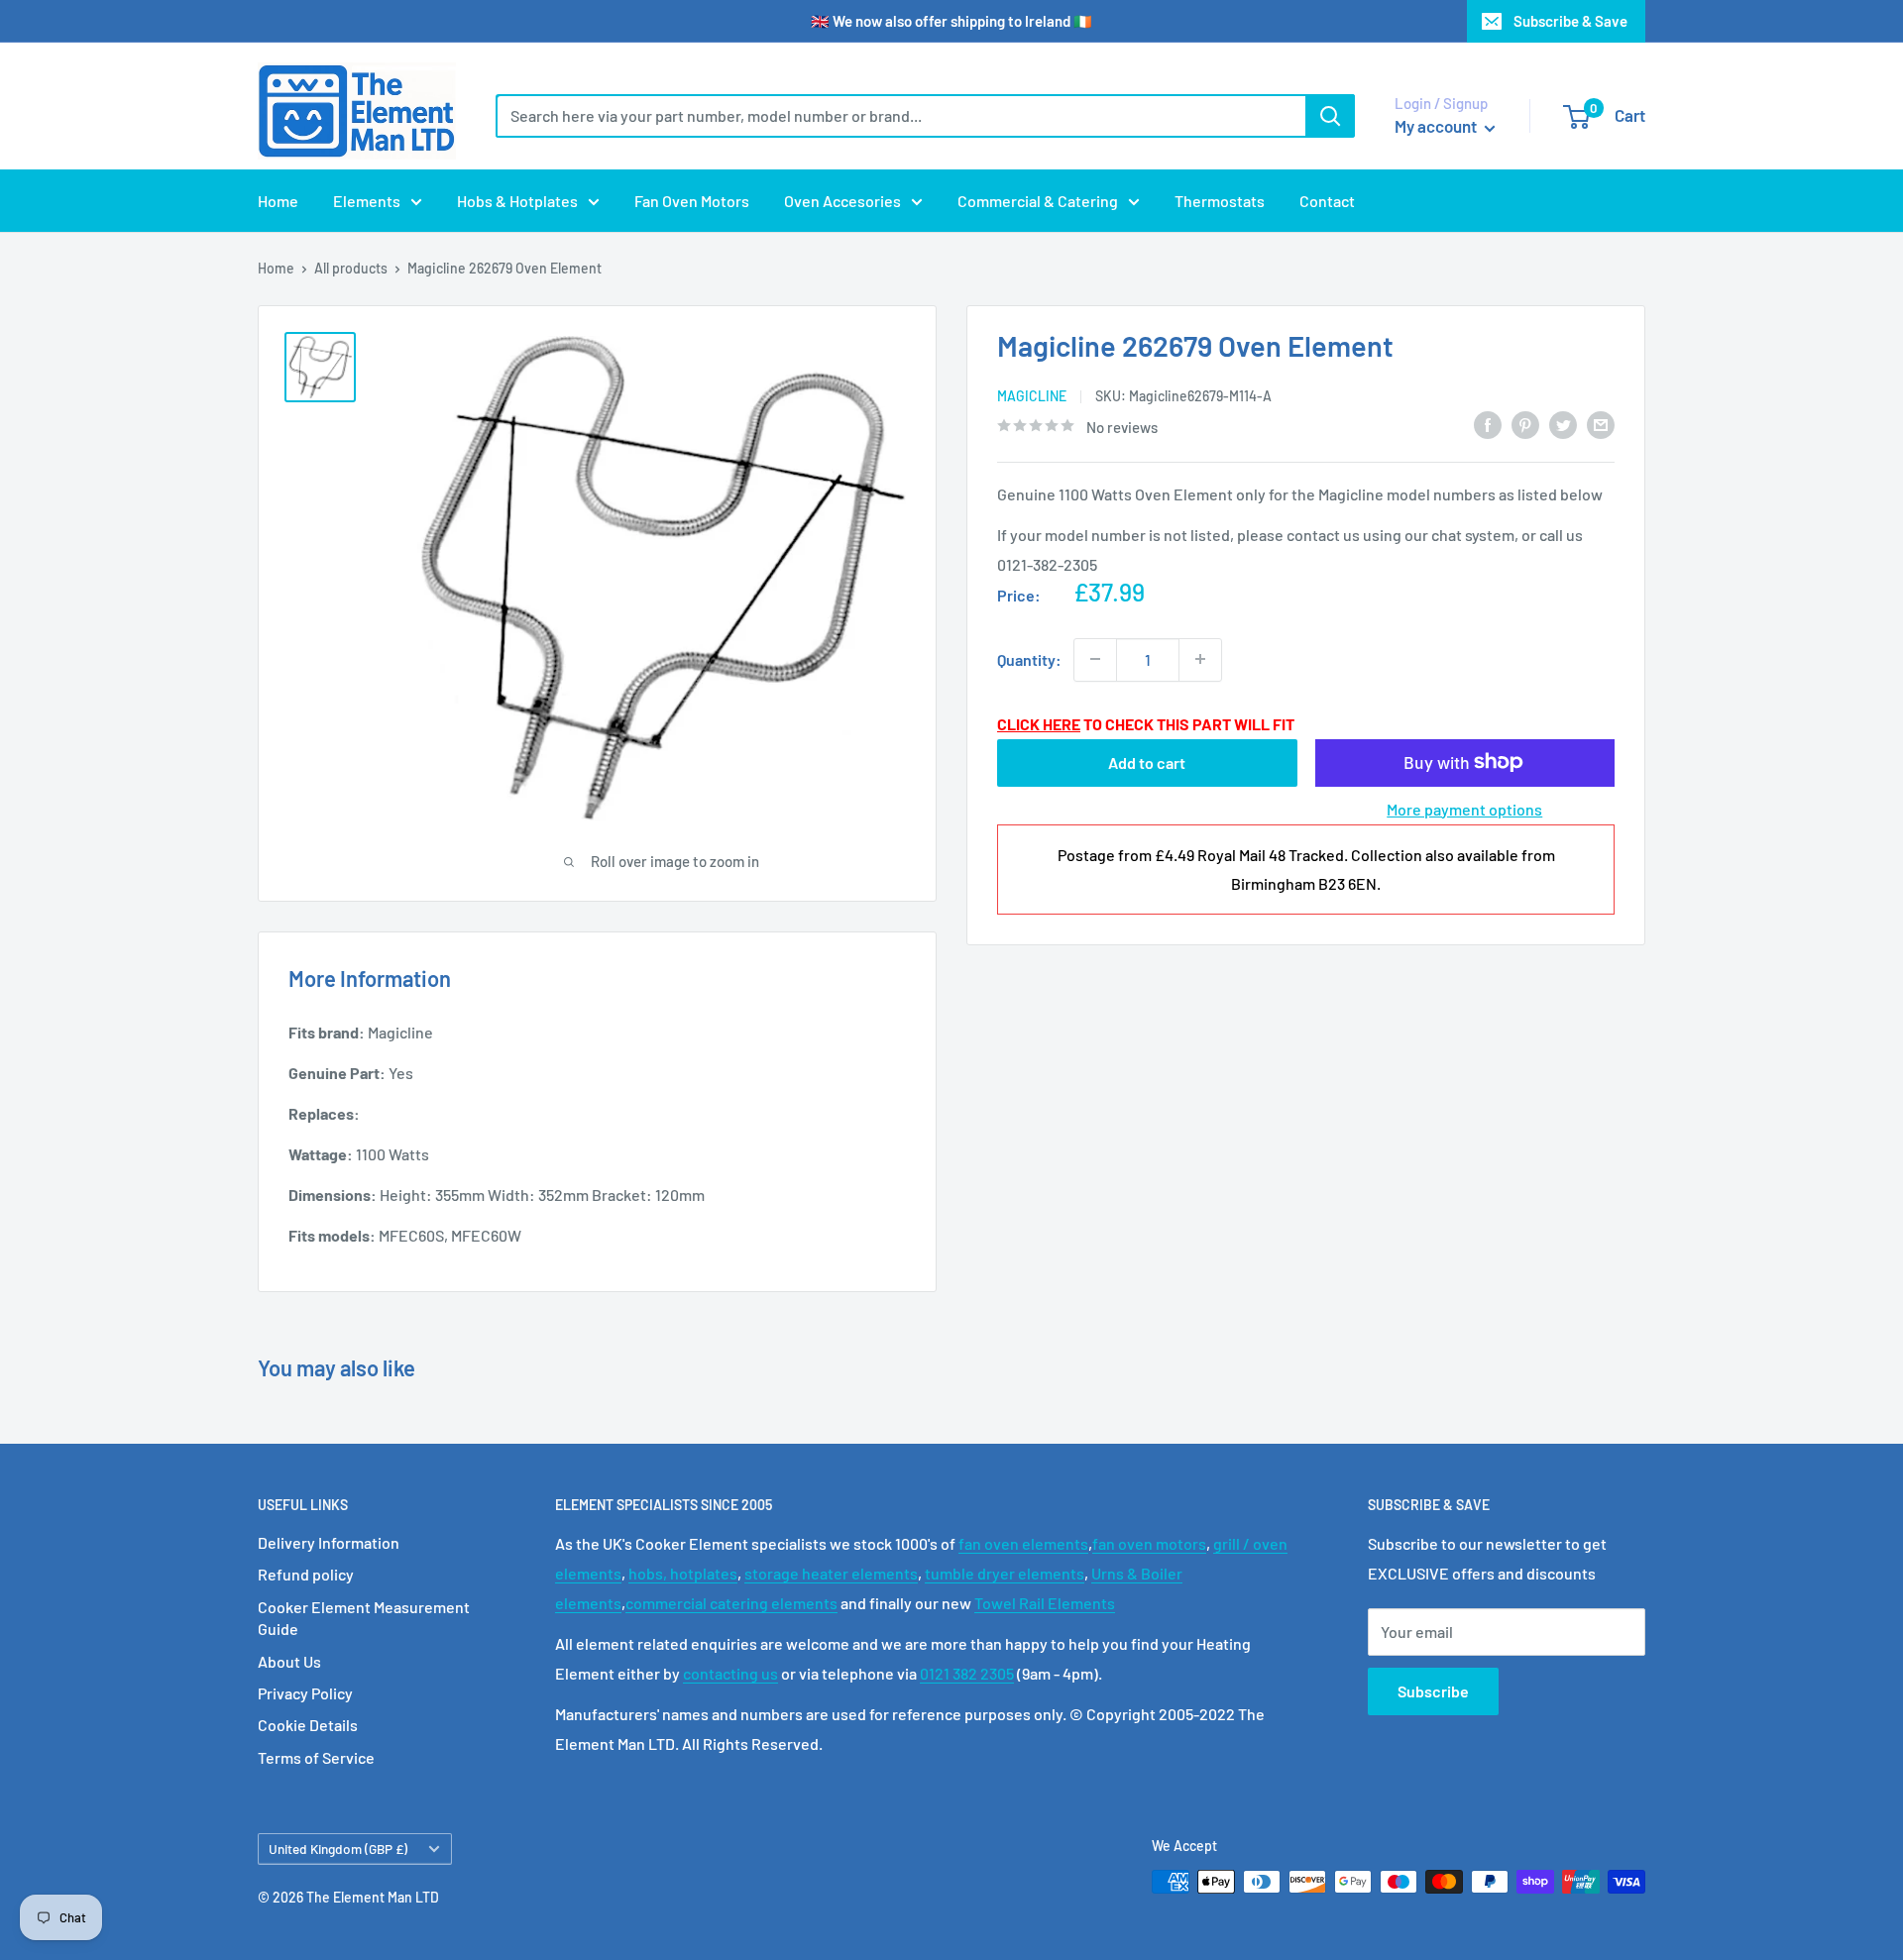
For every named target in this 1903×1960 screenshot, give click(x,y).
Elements (367, 201)
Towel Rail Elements (1045, 1603)
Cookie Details (308, 1725)
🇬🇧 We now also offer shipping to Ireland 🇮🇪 (951, 21)
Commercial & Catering (1038, 201)
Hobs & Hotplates (517, 201)
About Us (289, 1661)
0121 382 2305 (967, 1673)
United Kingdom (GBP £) (338, 1849)
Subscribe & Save (1570, 21)
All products (351, 268)
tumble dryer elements (1005, 1573)
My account (1437, 126)
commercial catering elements (731, 1603)
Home (278, 201)
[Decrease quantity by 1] (1095, 659)
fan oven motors (1149, 1543)
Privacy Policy (305, 1693)
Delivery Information (329, 1542)
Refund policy (306, 1574)
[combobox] (900, 116)
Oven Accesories (842, 201)
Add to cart (1147, 762)
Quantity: (1029, 658)
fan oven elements (1023, 1543)
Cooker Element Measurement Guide (364, 1618)
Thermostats (1220, 201)
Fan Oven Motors (692, 201)
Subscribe (1433, 1691)
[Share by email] (1601, 424)
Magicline (1032, 395)
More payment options (1464, 808)
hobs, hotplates (683, 1573)
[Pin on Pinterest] (1525, 424)
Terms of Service (316, 1757)
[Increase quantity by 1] (1200, 659)
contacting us (730, 1673)
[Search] (1330, 116)
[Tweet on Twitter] (1563, 424)
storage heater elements (831, 1573)
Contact (1327, 201)
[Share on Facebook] (1488, 424)
